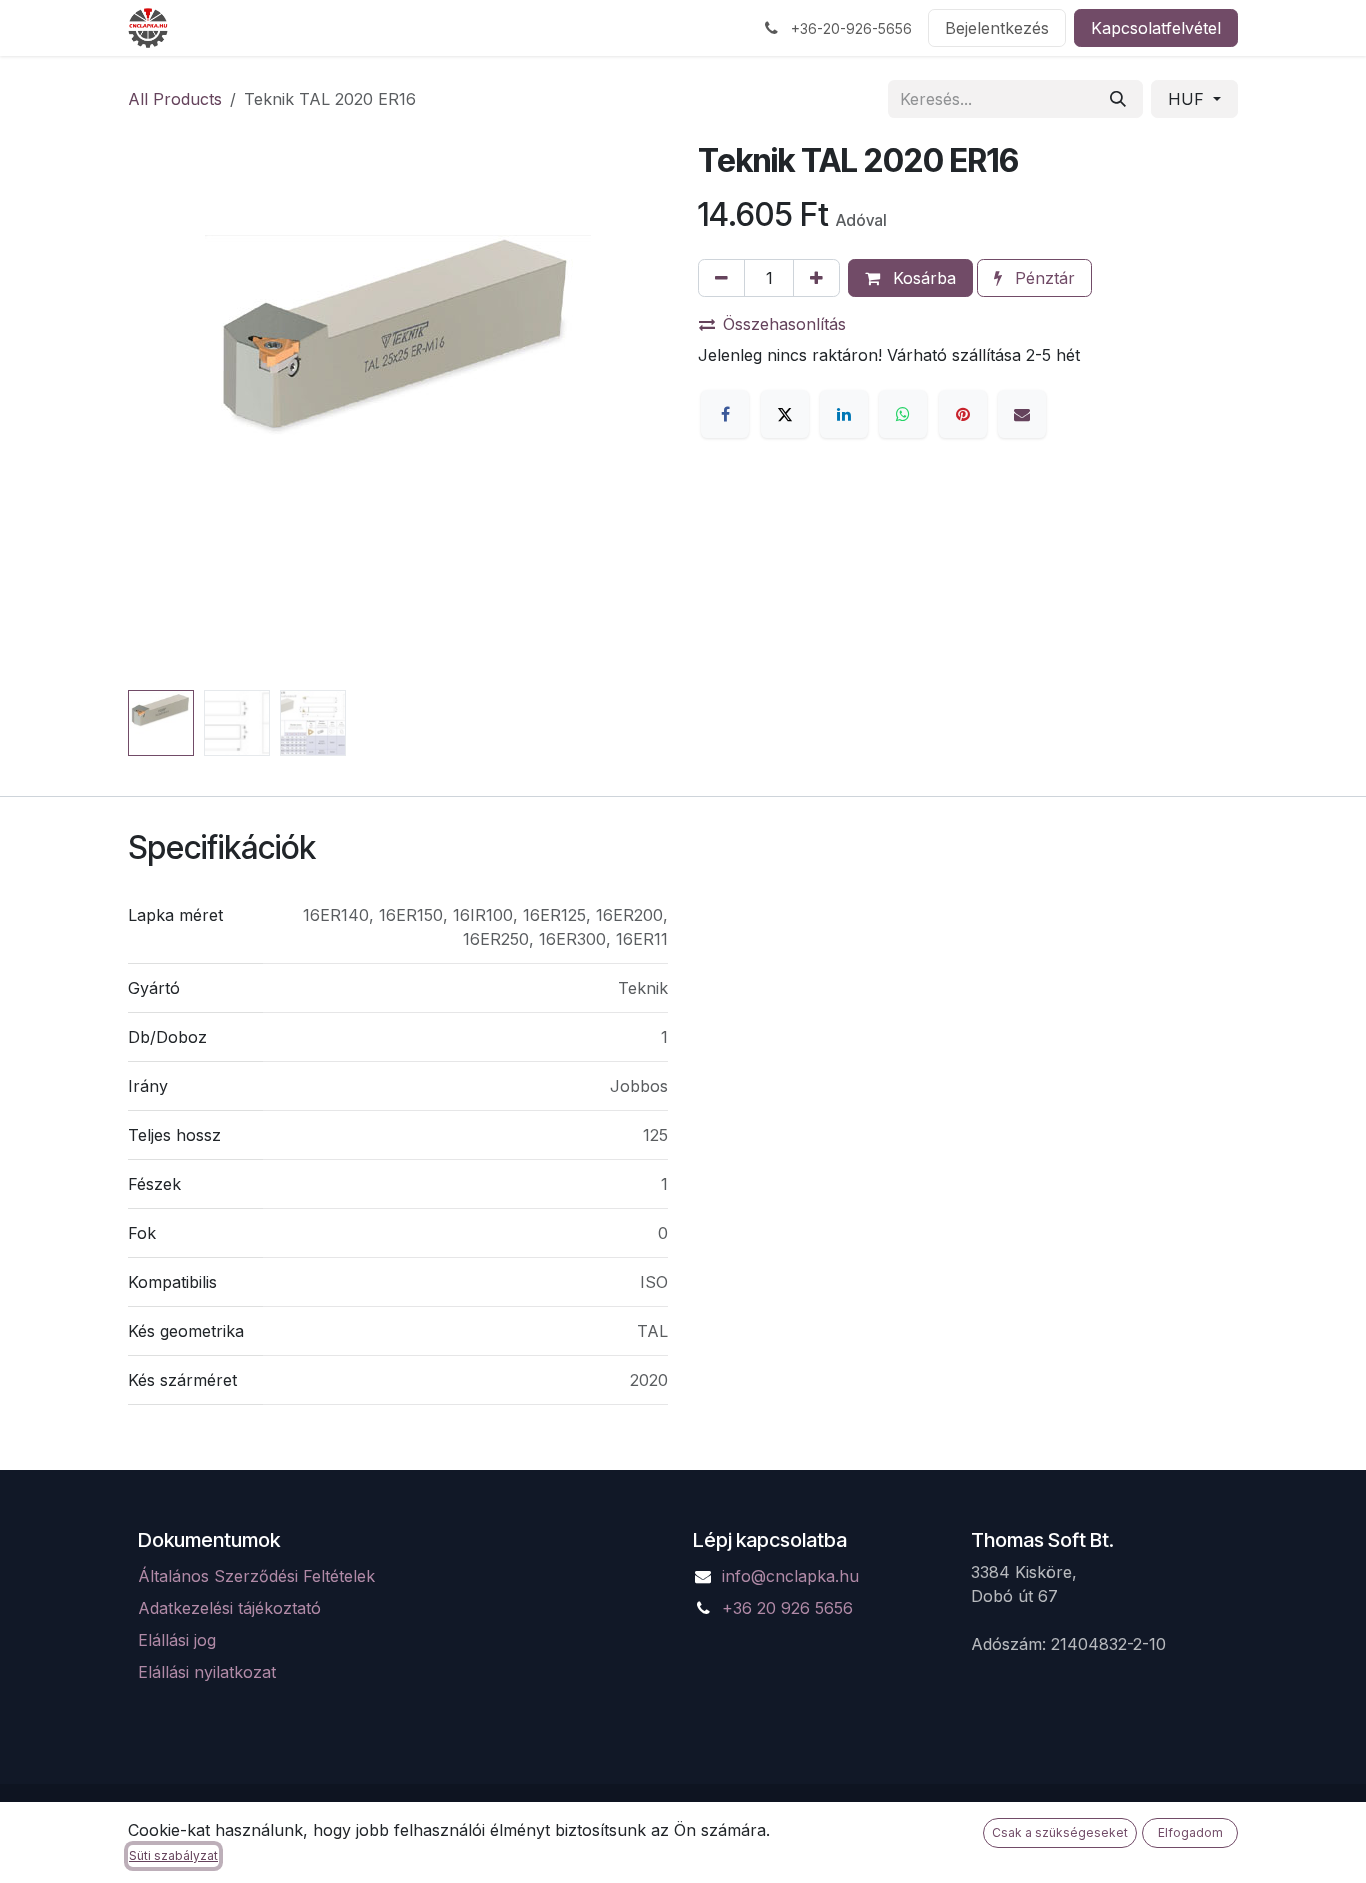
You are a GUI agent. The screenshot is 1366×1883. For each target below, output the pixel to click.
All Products (175, 99)
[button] (155, 412)
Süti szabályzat (173, 1855)
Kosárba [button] (922, 278)
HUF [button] (1188, 99)
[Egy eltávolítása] (721, 278)
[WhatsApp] (903, 414)
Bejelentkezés (997, 28)
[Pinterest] (963, 414)
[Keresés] (1118, 99)
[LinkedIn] (844, 414)
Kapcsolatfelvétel (1156, 28)
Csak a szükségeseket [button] (1060, 1832)
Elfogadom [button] (1190, 1832)
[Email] (1022, 414)
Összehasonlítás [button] (784, 324)
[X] (785, 414)
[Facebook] (725, 414)
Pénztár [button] (1042, 278)
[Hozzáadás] (816, 278)
